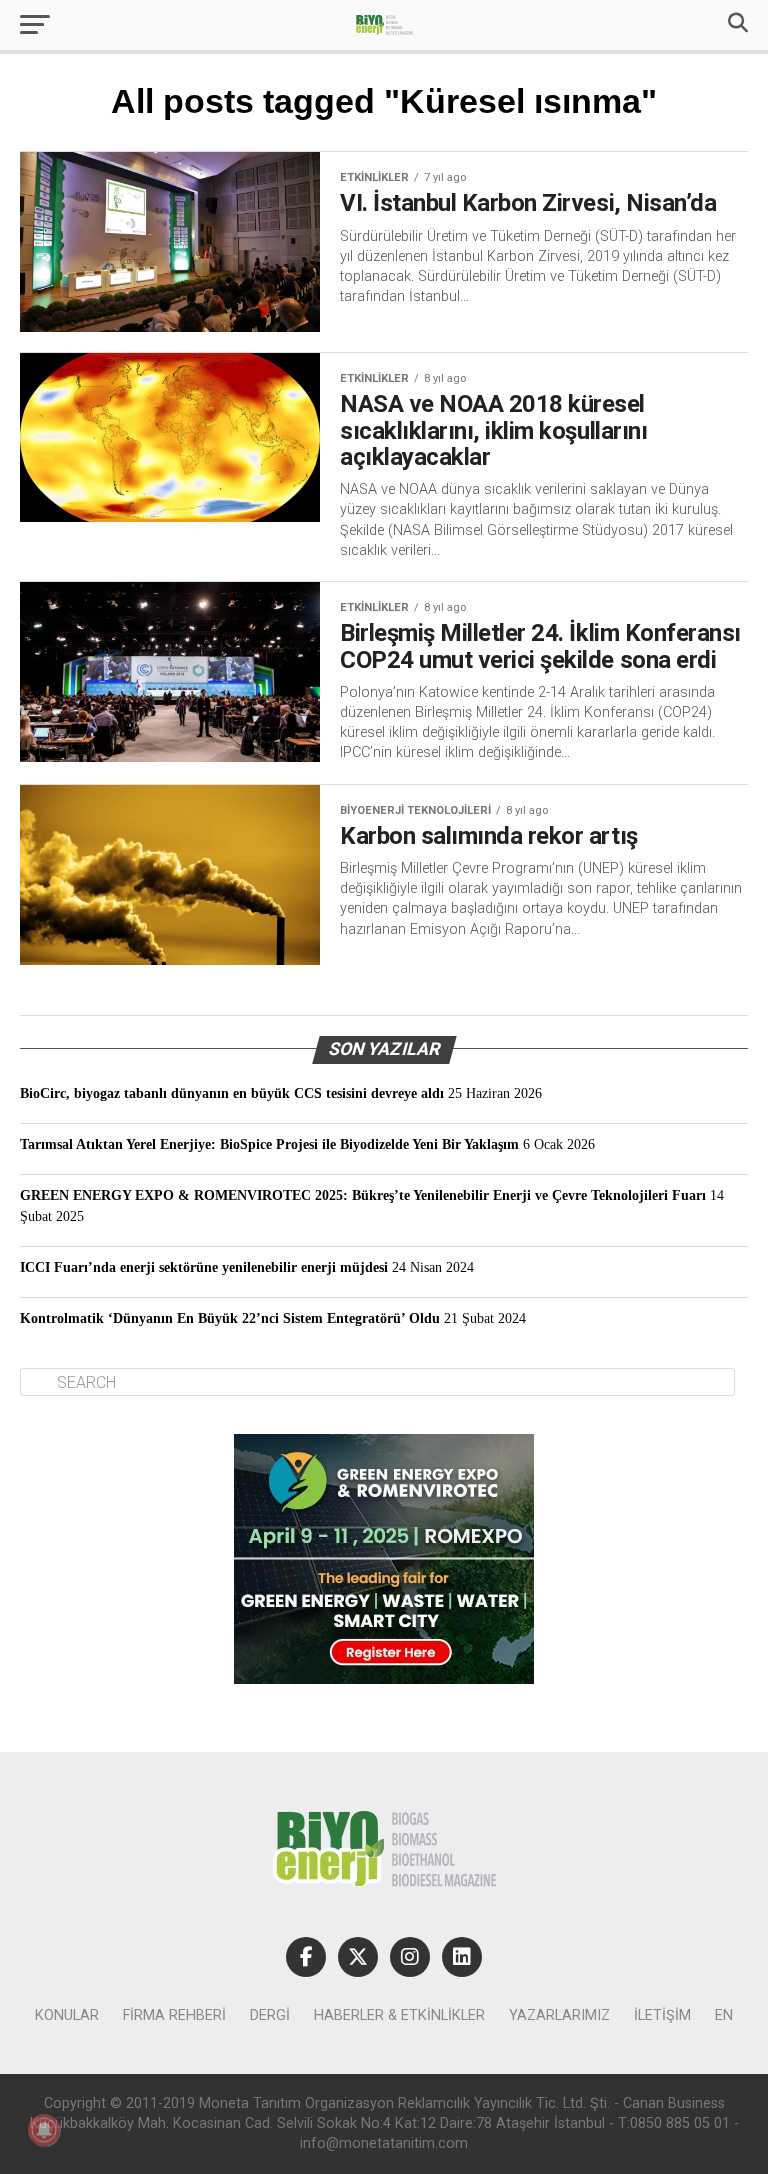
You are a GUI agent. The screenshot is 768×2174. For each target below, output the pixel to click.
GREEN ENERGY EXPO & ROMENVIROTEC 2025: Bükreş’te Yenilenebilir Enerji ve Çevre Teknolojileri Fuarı (363, 1195)
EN (724, 2015)
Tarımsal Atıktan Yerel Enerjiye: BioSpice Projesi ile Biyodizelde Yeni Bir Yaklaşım (269, 1144)
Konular (67, 2015)
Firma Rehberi (174, 2015)
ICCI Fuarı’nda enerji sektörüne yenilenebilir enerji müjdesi (204, 1267)
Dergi (270, 2015)
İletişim (662, 2015)
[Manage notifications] (44, 2130)
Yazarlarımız (559, 2015)
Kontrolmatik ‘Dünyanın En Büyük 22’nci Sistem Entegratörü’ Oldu (230, 1318)
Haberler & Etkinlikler (399, 2015)
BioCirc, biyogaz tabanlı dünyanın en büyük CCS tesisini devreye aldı (232, 1093)
